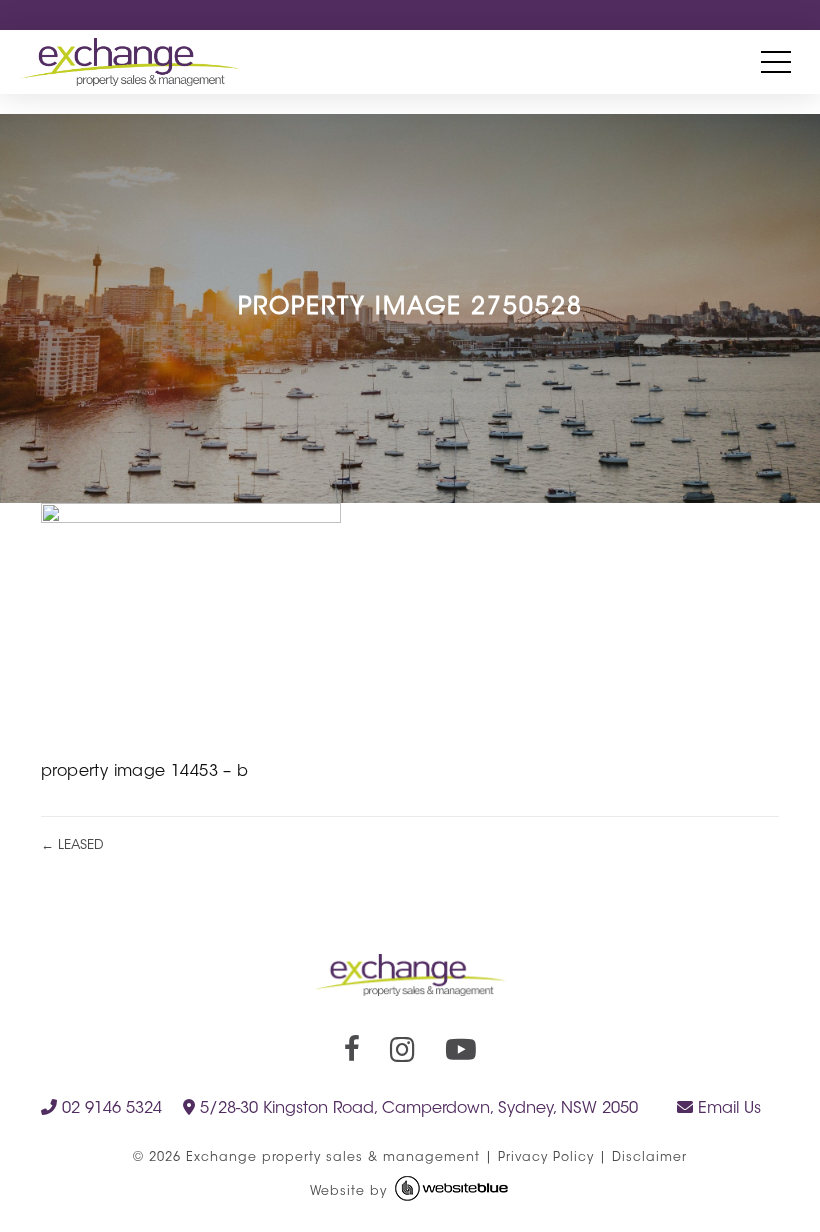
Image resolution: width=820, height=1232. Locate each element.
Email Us (727, 1109)
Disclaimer (649, 1158)
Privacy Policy (546, 1158)
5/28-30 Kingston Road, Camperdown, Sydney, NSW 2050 (416, 1109)
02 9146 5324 (109, 1109)
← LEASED (72, 845)
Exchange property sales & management (333, 1158)
